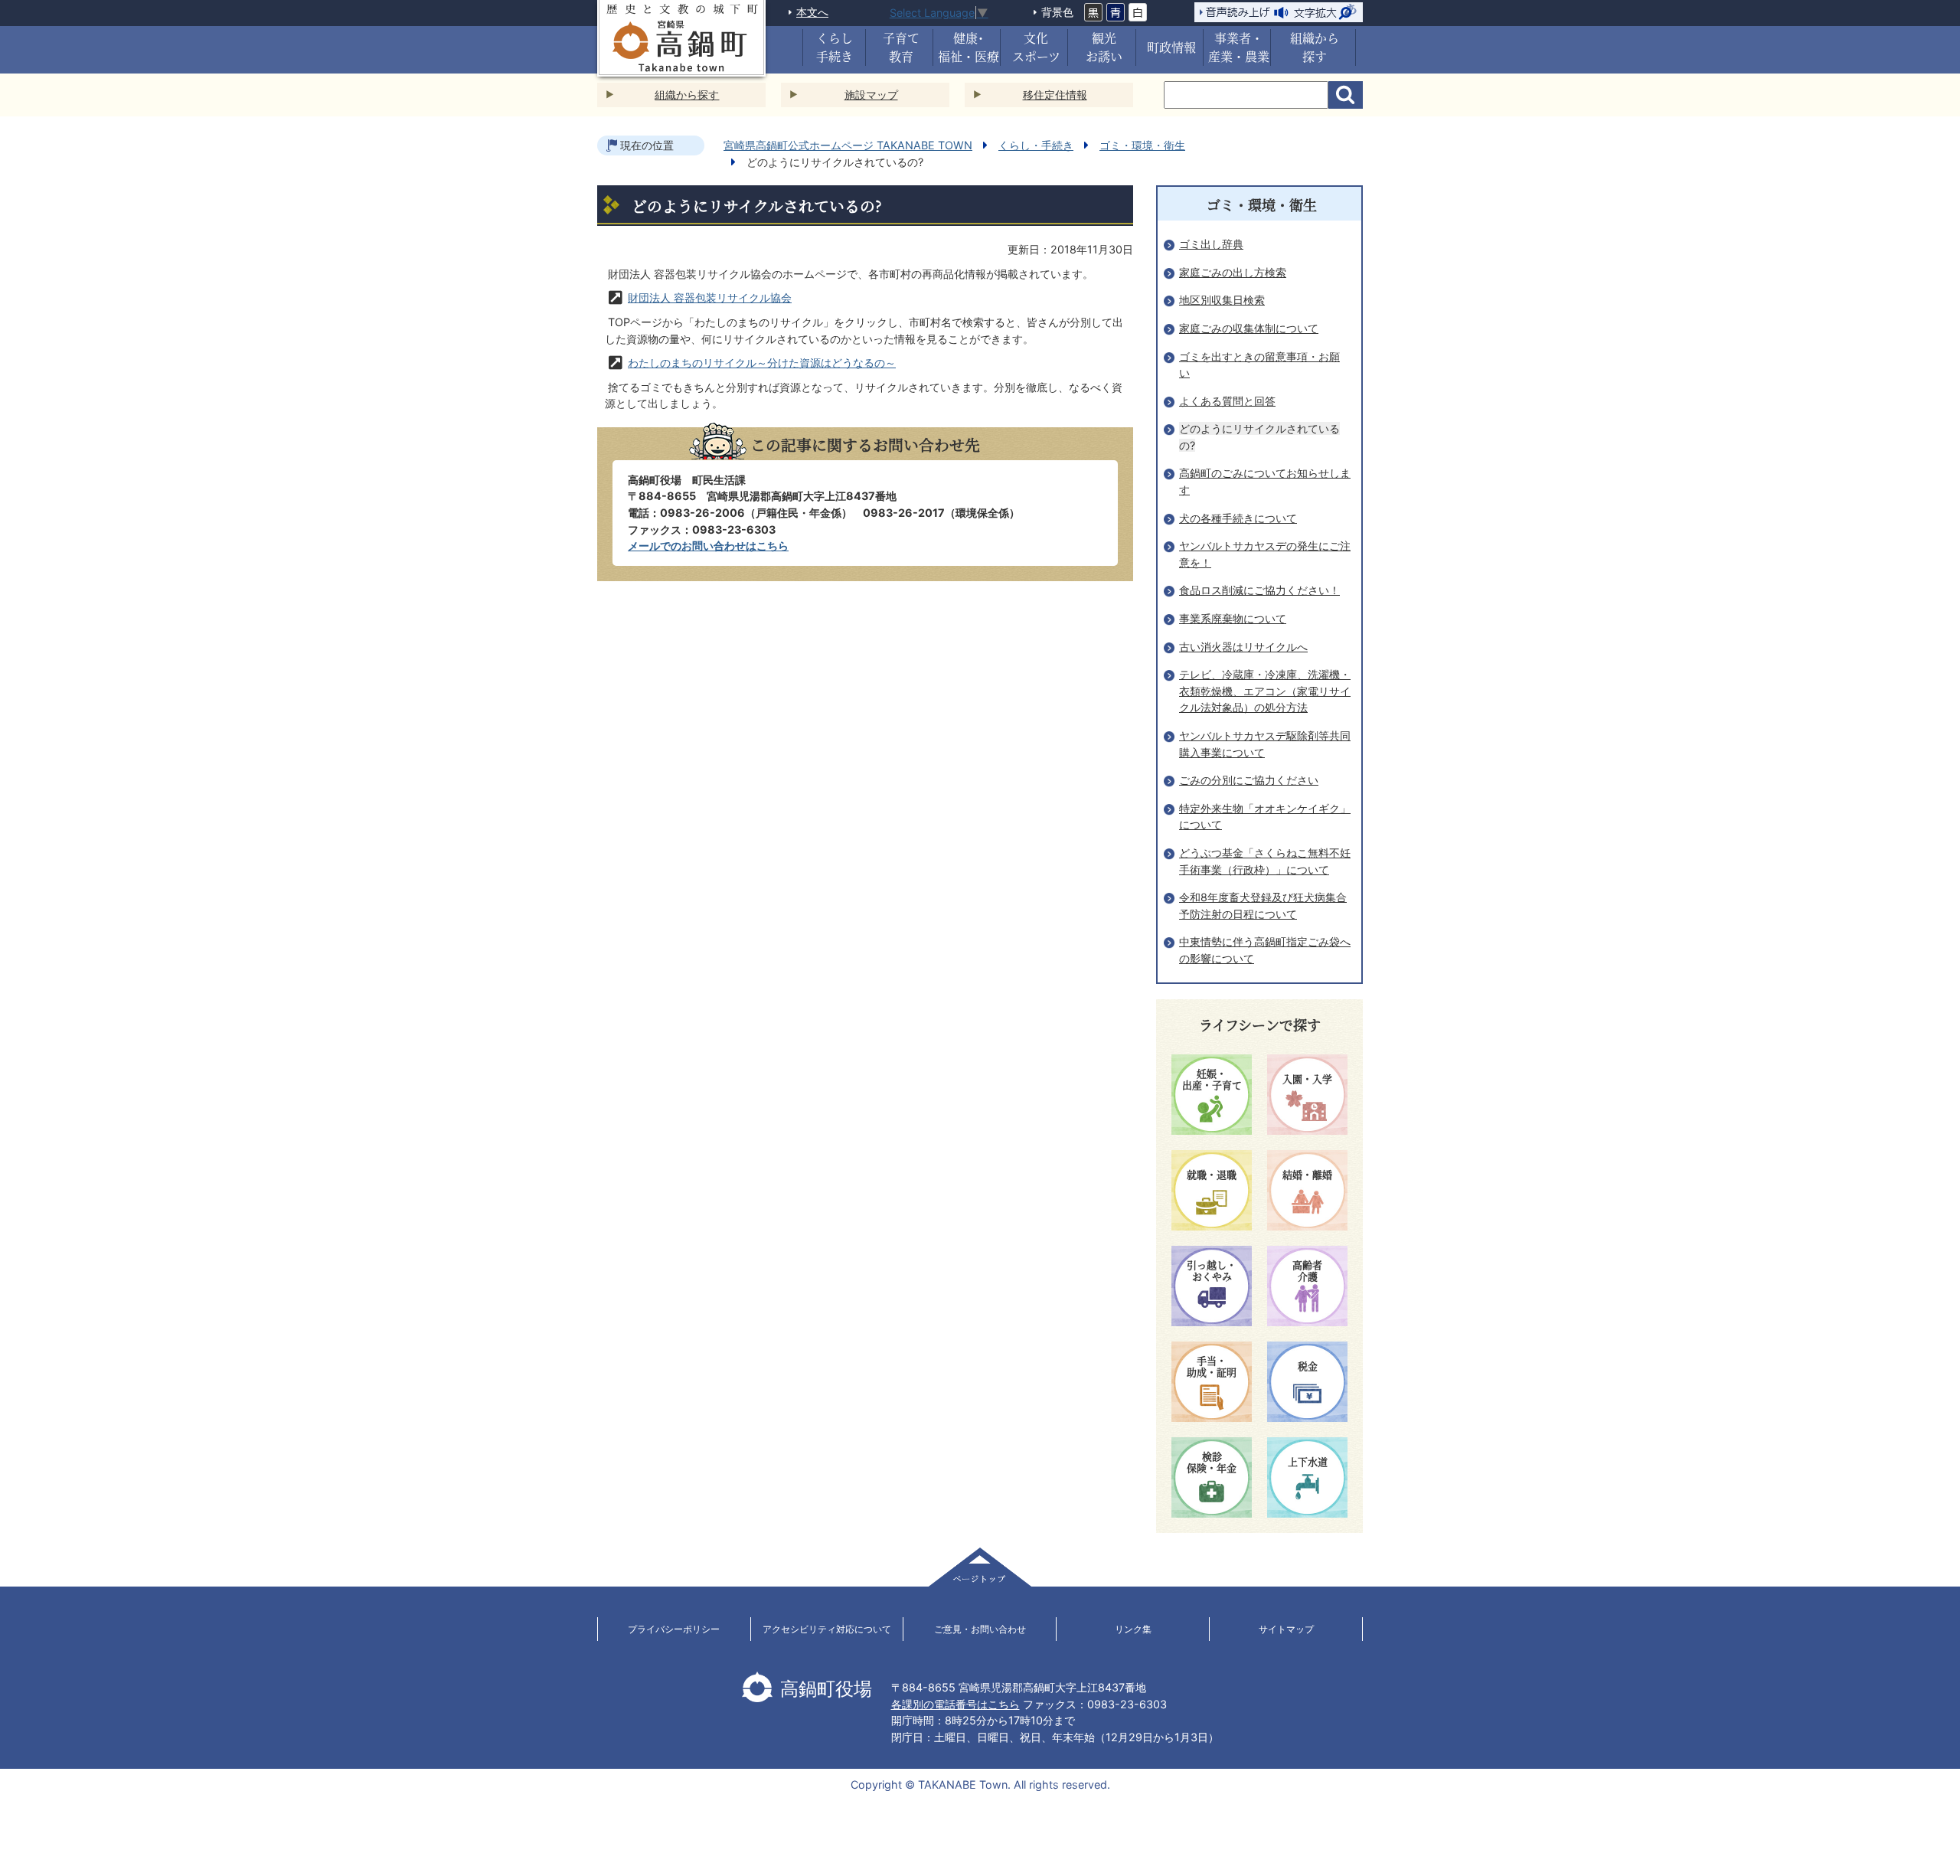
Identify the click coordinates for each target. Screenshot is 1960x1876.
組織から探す (687, 95)
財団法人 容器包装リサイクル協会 (710, 297)
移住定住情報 (1055, 95)
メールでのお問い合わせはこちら (708, 546)
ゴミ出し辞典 (1211, 244)
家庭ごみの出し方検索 (1233, 272)
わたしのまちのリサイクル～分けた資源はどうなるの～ (762, 363)
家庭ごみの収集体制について (1249, 328)
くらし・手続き (1036, 145)
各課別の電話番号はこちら (955, 1704)
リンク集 (1133, 1629)
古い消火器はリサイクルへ (1243, 647)
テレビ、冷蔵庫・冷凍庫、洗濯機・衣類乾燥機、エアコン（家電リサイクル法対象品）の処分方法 (1265, 691)
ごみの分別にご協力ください (1249, 780)
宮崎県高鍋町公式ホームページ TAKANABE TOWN (848, 145)
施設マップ (871, 95)
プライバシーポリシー (674, 1629)
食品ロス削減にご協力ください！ (1259, 590)
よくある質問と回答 (1227, 401)
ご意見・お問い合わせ (980, 1629)
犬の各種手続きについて (1238, 518)
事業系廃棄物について (1233, 618)
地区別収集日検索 (1222, 300)
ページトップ (980, 1567)
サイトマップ (1286, 1629)
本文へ (812, 12)
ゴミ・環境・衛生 (1142, 145)
